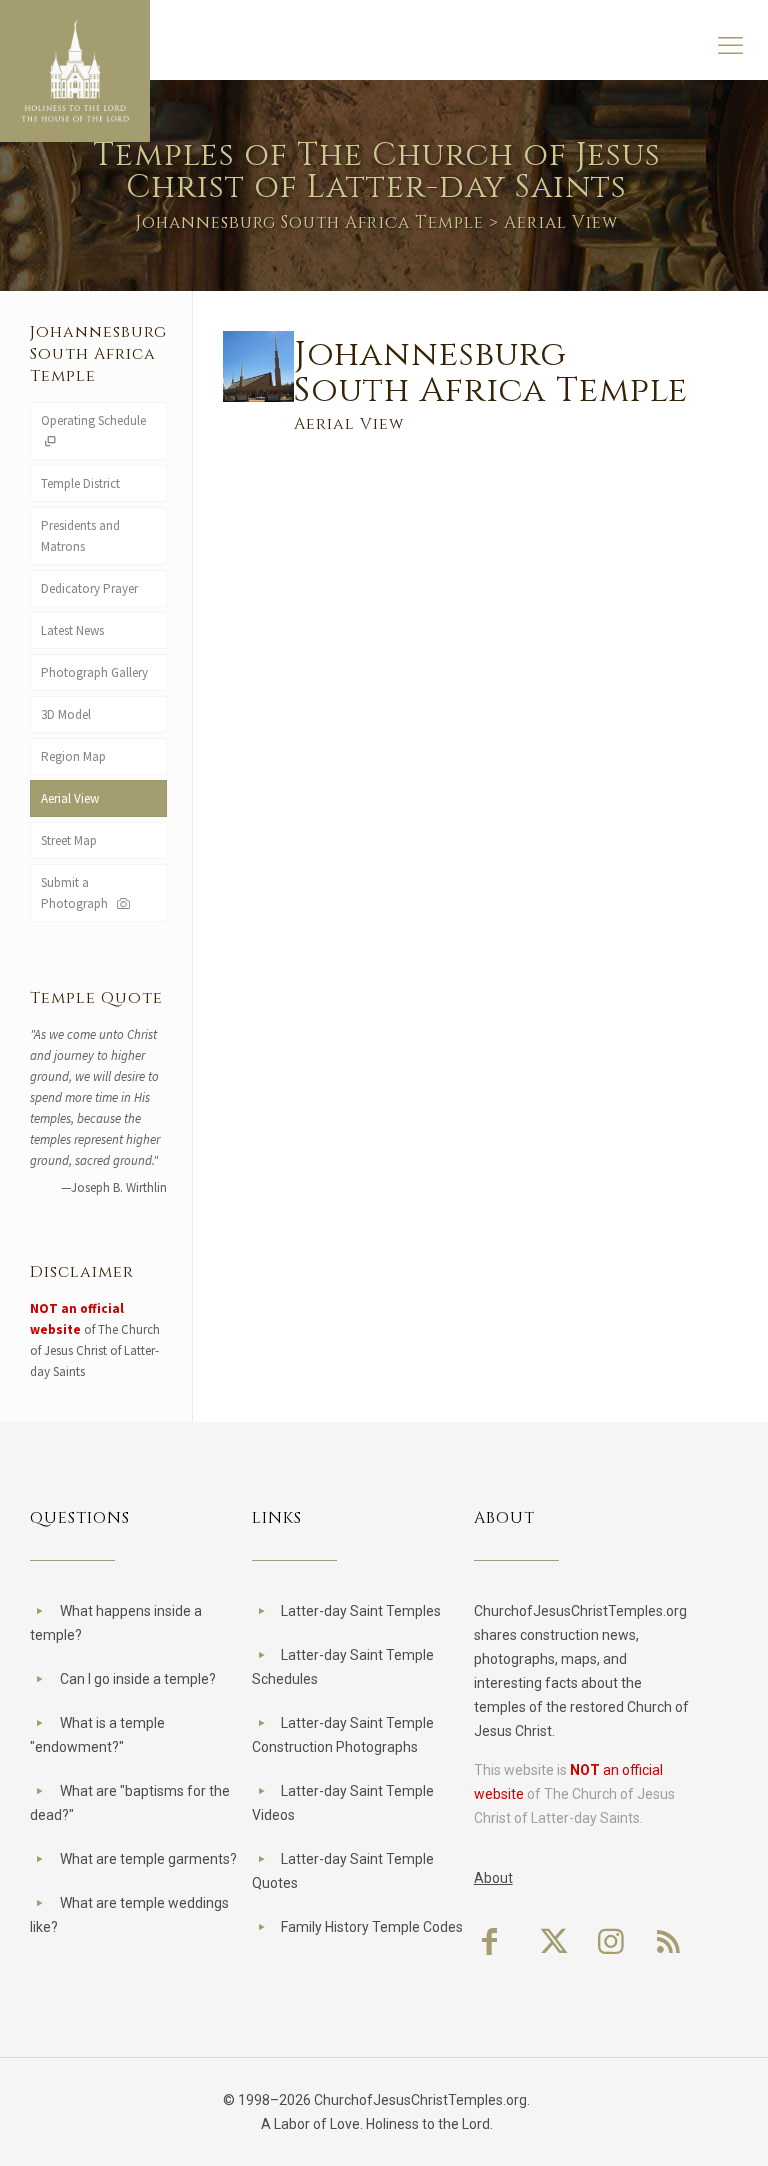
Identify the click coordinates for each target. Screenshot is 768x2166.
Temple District (80, 483)
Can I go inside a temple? (138, 1679)
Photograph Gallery (94, 672)
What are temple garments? (148, 1859)
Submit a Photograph (77, 893)
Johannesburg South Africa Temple (309, 222)
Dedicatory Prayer (89, 588)
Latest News (72, 630)
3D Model (66, 714)
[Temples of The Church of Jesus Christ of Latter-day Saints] (75, 71)
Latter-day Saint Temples (361, 1611)
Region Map (73, 756)
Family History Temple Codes (372, 1927)
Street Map (69, 840)
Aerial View (70, 798)
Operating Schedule (93, 420)
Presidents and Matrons (80, 536)
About (493, 1878)
